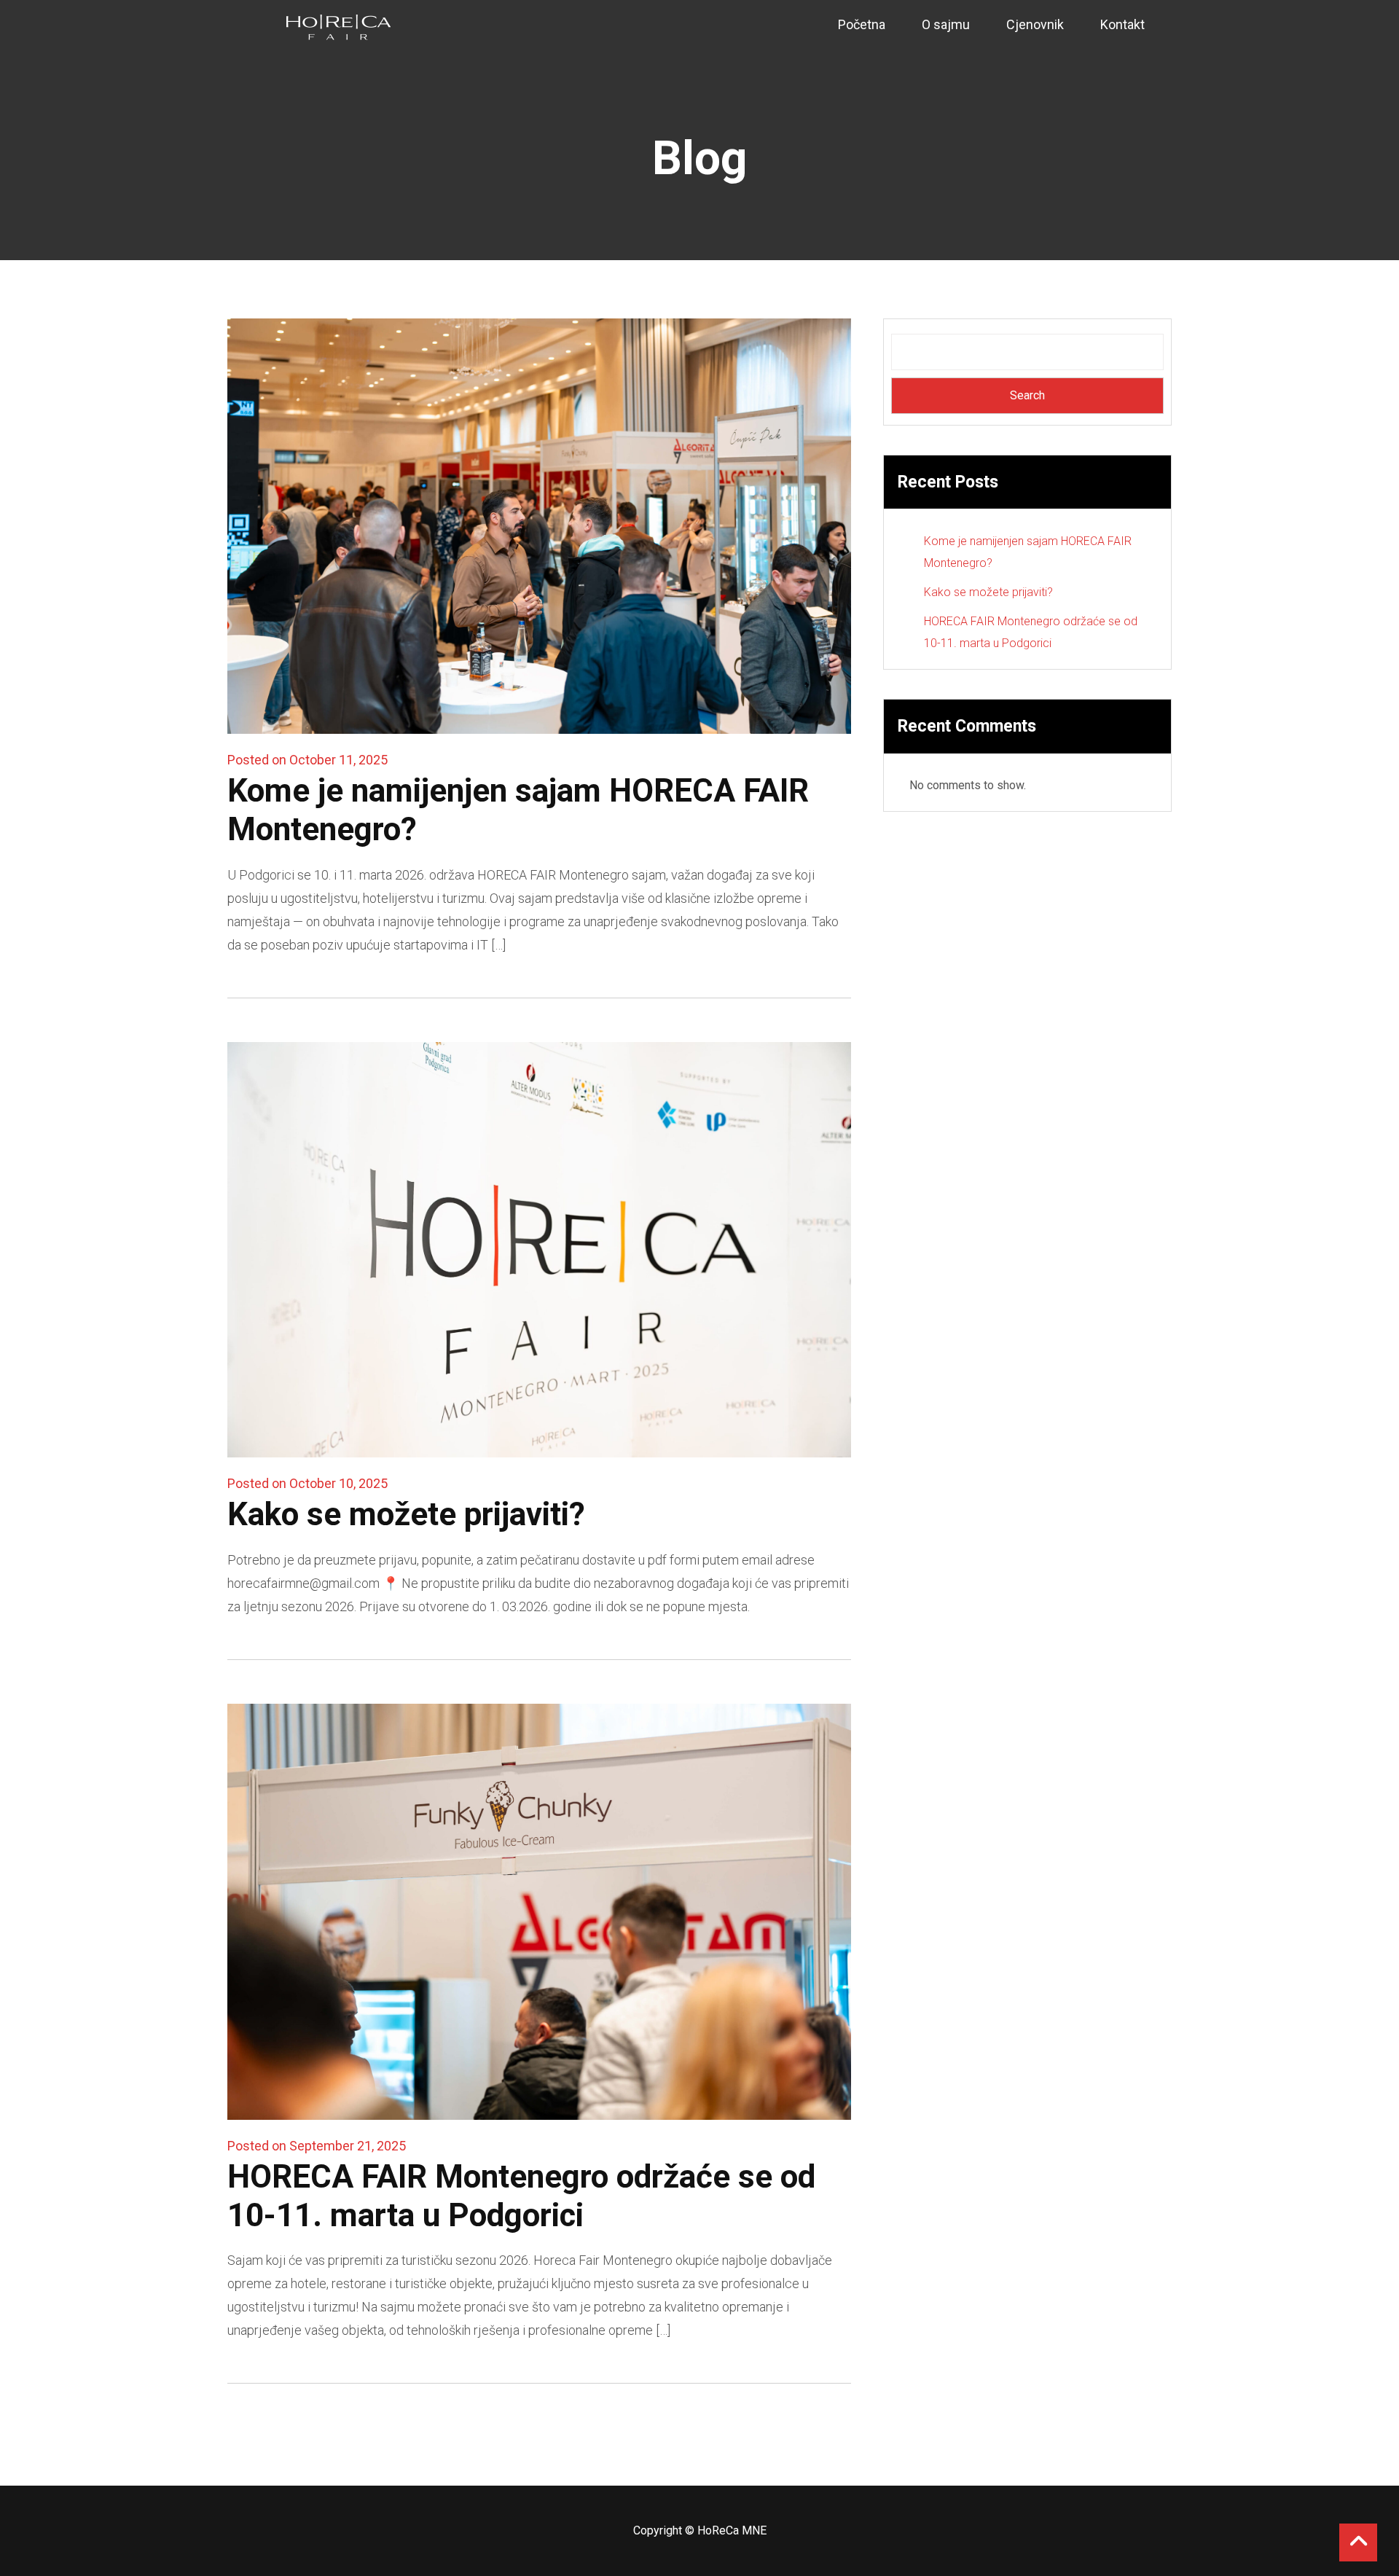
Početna (862, 24)
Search (1027, 395)
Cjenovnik (1035, 24)
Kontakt (1122, 24)
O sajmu (946, 24)
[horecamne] (339, 27)
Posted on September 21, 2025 (317, 2146)
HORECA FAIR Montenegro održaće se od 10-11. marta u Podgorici (521, 2196)
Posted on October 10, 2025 (307, 1483)
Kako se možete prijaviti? (406, 1514)
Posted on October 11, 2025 (307, 760)
